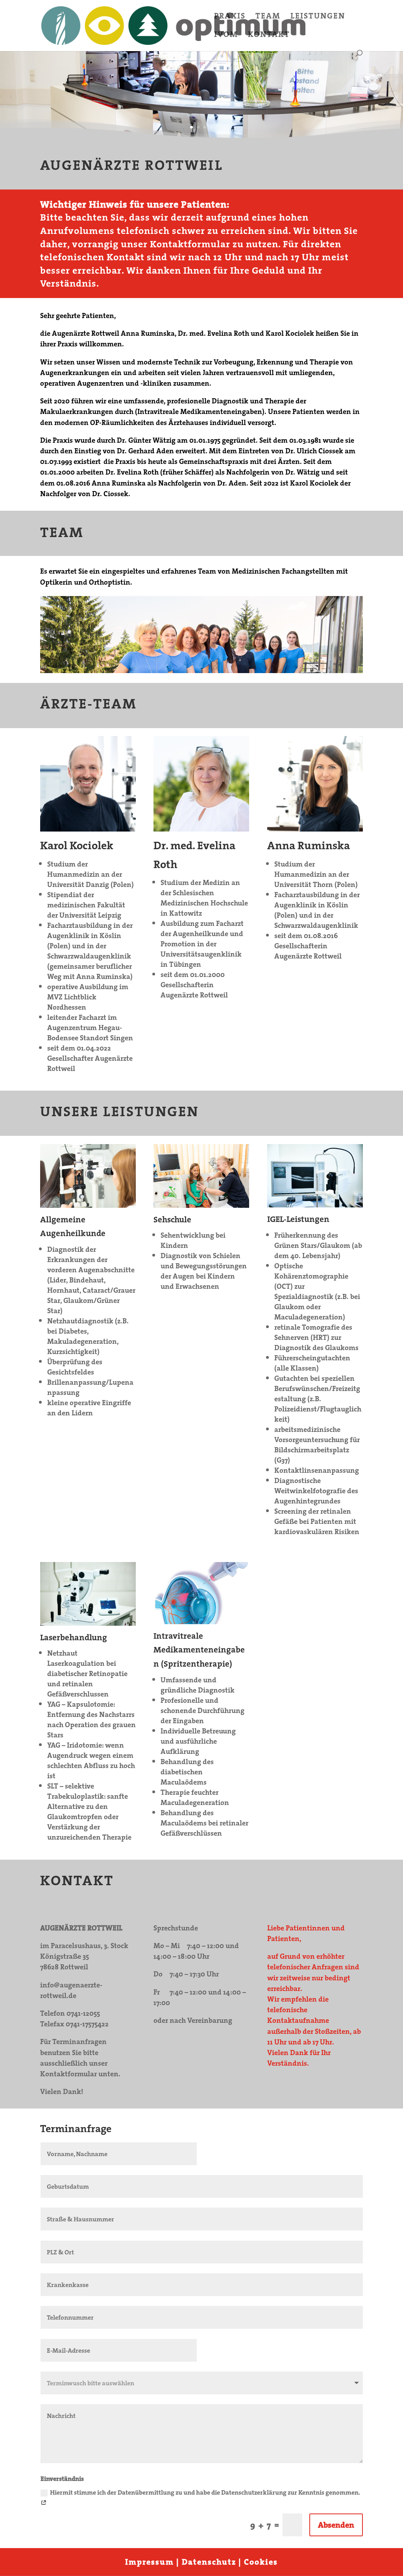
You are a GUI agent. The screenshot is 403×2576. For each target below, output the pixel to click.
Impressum (150, 2562)
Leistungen (318, 17)
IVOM (226, 36)
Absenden (336, 2525)
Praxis (230, 17)
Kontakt (269, 36)
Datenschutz (209, 2562)
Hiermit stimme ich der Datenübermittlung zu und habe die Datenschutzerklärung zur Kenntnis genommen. (205, 2492)
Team (268, 17)
